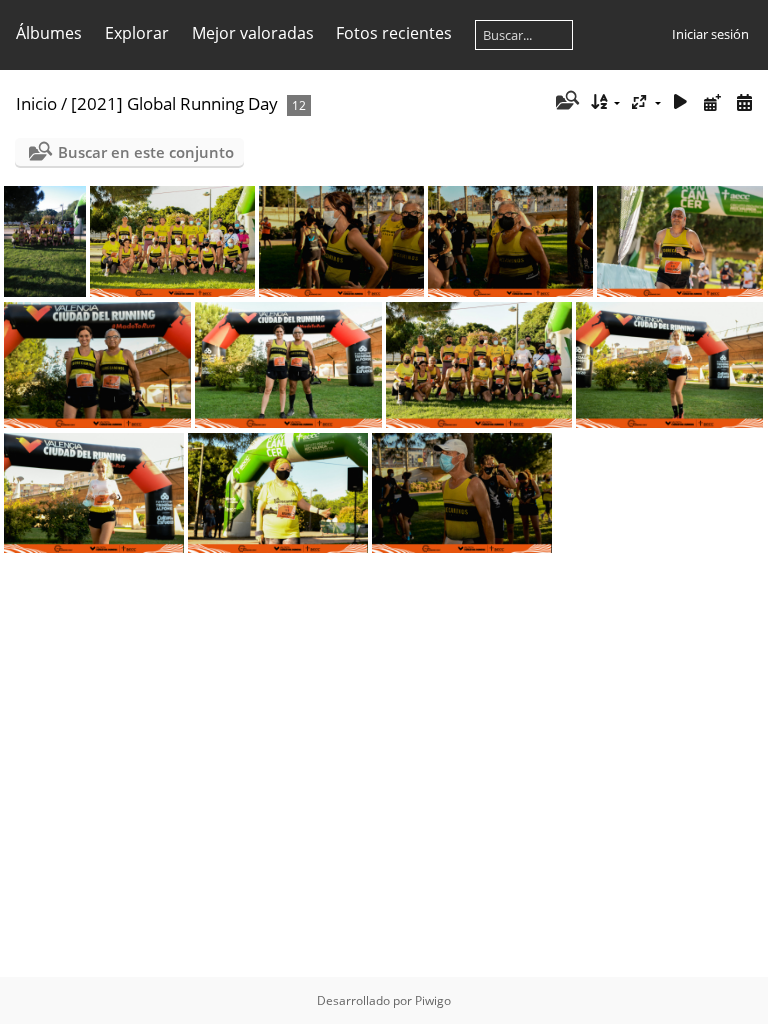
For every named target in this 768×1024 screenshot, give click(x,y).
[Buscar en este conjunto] (565, 102)
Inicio (36, 103)
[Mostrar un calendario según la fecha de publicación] (712, 102)
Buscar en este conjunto (146, 152)
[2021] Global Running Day (174, 103)
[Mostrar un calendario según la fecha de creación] (744, 102)
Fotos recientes (394, 33)
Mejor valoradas (253, 33)
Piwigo (433, 1000)
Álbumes (49, 33)
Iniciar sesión (710, 34)
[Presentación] (681, 102)
